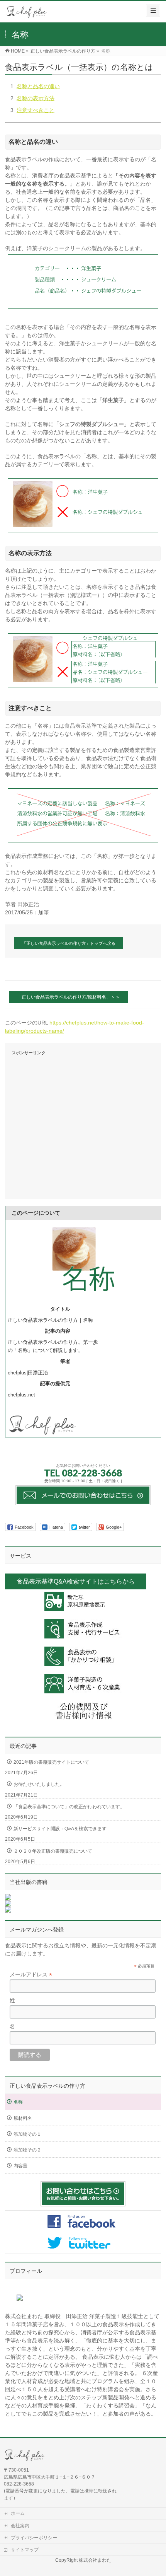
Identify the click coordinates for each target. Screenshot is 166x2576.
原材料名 (23, 2118)
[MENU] (153, 11)
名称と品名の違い (38, 86)
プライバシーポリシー (34, 2538)
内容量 (20, 2166)
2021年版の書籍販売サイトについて (51, 1762)
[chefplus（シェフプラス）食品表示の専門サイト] (27, 14)
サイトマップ (25, 2550)
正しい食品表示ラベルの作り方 (47, 2086)
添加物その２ (27, 2150)
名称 (18, 2102)
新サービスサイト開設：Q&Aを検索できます (60, 1829)
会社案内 (20, 2526)
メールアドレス (31, 1975)
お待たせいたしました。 (39, 1784)
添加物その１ (27, 2134)
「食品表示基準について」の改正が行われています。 (69, 1807)
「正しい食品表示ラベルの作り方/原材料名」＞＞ (69, 997)
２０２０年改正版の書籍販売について (53, 1851)
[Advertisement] (83, 1124)
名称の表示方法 (36, 98)
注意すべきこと (36, 110)
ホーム (18, 2513)
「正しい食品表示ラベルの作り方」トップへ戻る (69, 943)
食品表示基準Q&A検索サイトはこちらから (76, 1581)
